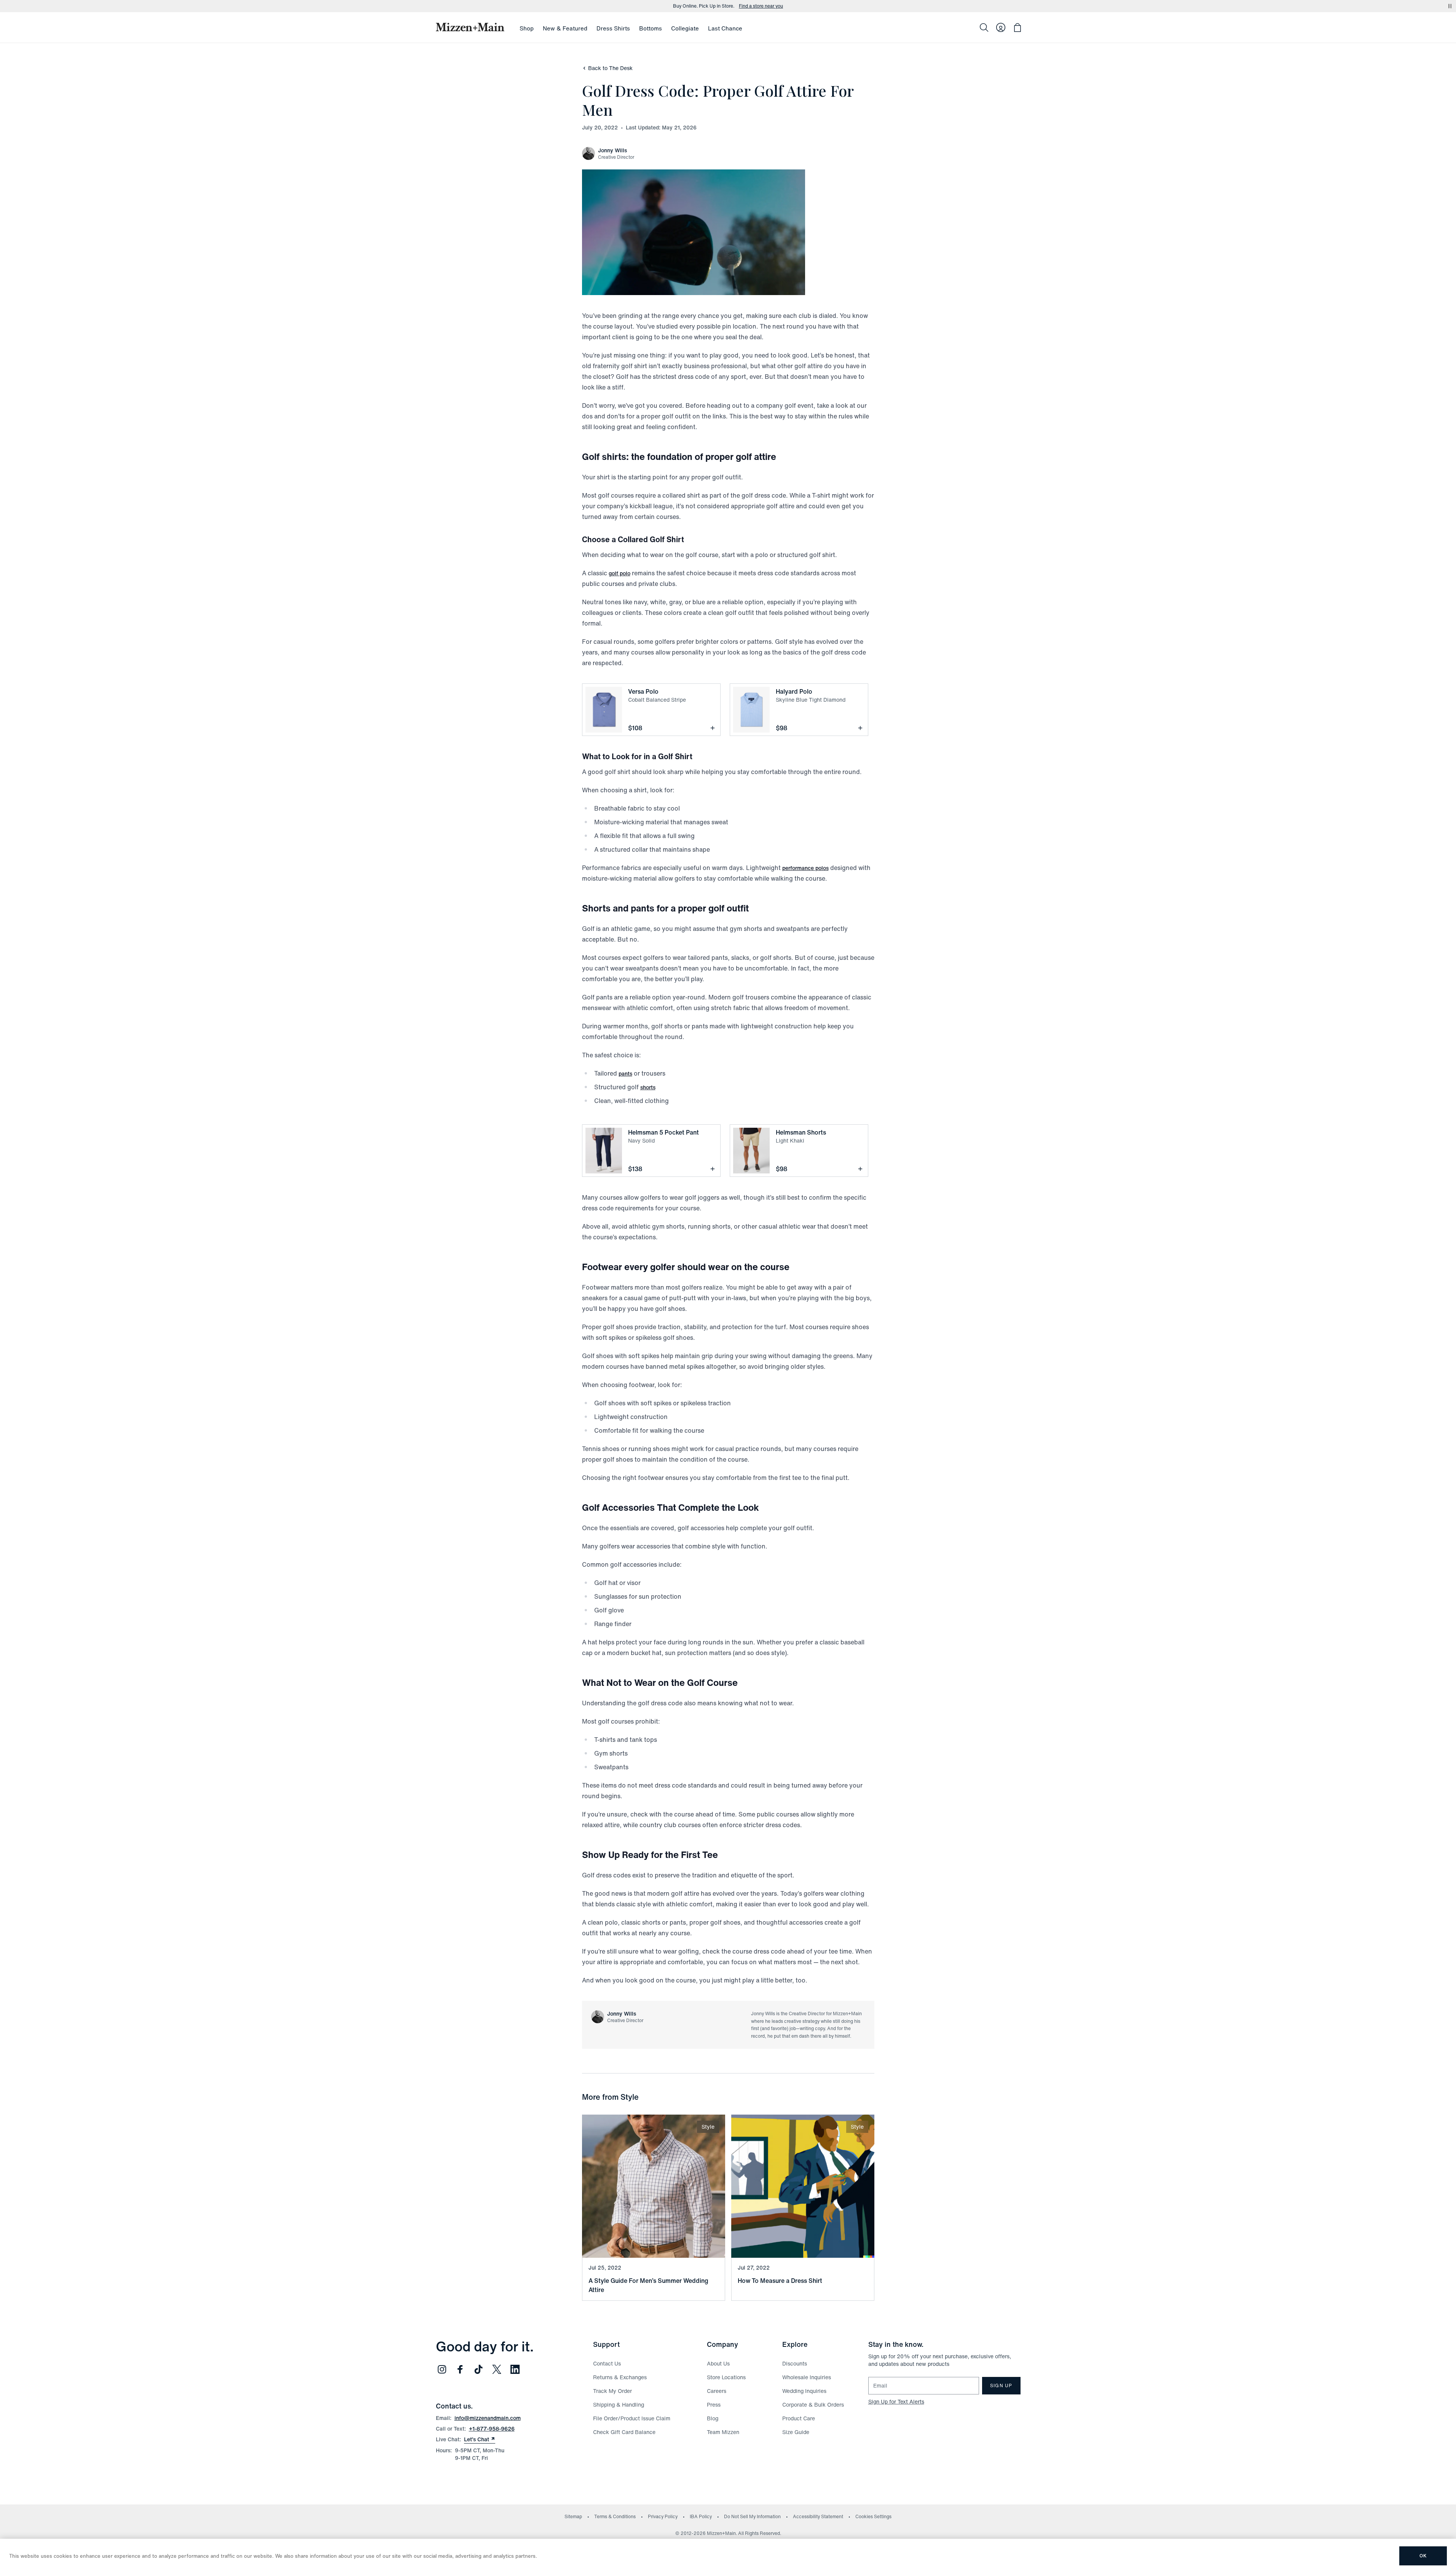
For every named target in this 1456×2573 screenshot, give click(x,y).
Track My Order (612, 2391)
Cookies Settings (873, 2516)
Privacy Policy (663, 2516)
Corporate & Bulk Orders (813, 2405)
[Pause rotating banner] (1450, 6)
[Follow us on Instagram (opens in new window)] (442, 2369)
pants (625, 1073)
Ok (1423, 2556)
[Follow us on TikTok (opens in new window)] (478, 2369)
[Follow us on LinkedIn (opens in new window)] (515, 2369)
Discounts (795, 2363)
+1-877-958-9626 (492, 2429)
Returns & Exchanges (620, 2377)
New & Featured (565, 28)
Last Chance (725, 28)
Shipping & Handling (619, 2405)
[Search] (984, 27)
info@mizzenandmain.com (488, 2418)
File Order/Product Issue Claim (632, 2418)
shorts (648, 1087)
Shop (527, 28)
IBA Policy (701, 2516)
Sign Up (1001, 2385)
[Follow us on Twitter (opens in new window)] (497, 2369)
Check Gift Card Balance (624, 2432)
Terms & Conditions (615, 2516)
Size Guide (796, 2432)
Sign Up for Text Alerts (896, 2401)
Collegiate (685, 28)
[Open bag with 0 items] (1017, 27)
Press (714, 2405)
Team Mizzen (723, 2432)
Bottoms (651, 28)
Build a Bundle (767, 6)
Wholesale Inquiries (807, 2377)
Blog (713, 2418)
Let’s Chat (480, 2439)
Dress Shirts (613, 28)
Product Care (799, 2418)
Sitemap (573, 2516)
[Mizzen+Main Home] (470, 27)
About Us (718, 2363)
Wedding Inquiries (804, 2391)
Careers (717, 2391)
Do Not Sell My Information (752, 2516)
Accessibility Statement (818, 2516)
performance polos (805, 868)
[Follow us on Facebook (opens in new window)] (460, 2369)
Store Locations (726, 2377)
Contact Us (607, 2363)
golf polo (620, 573)
